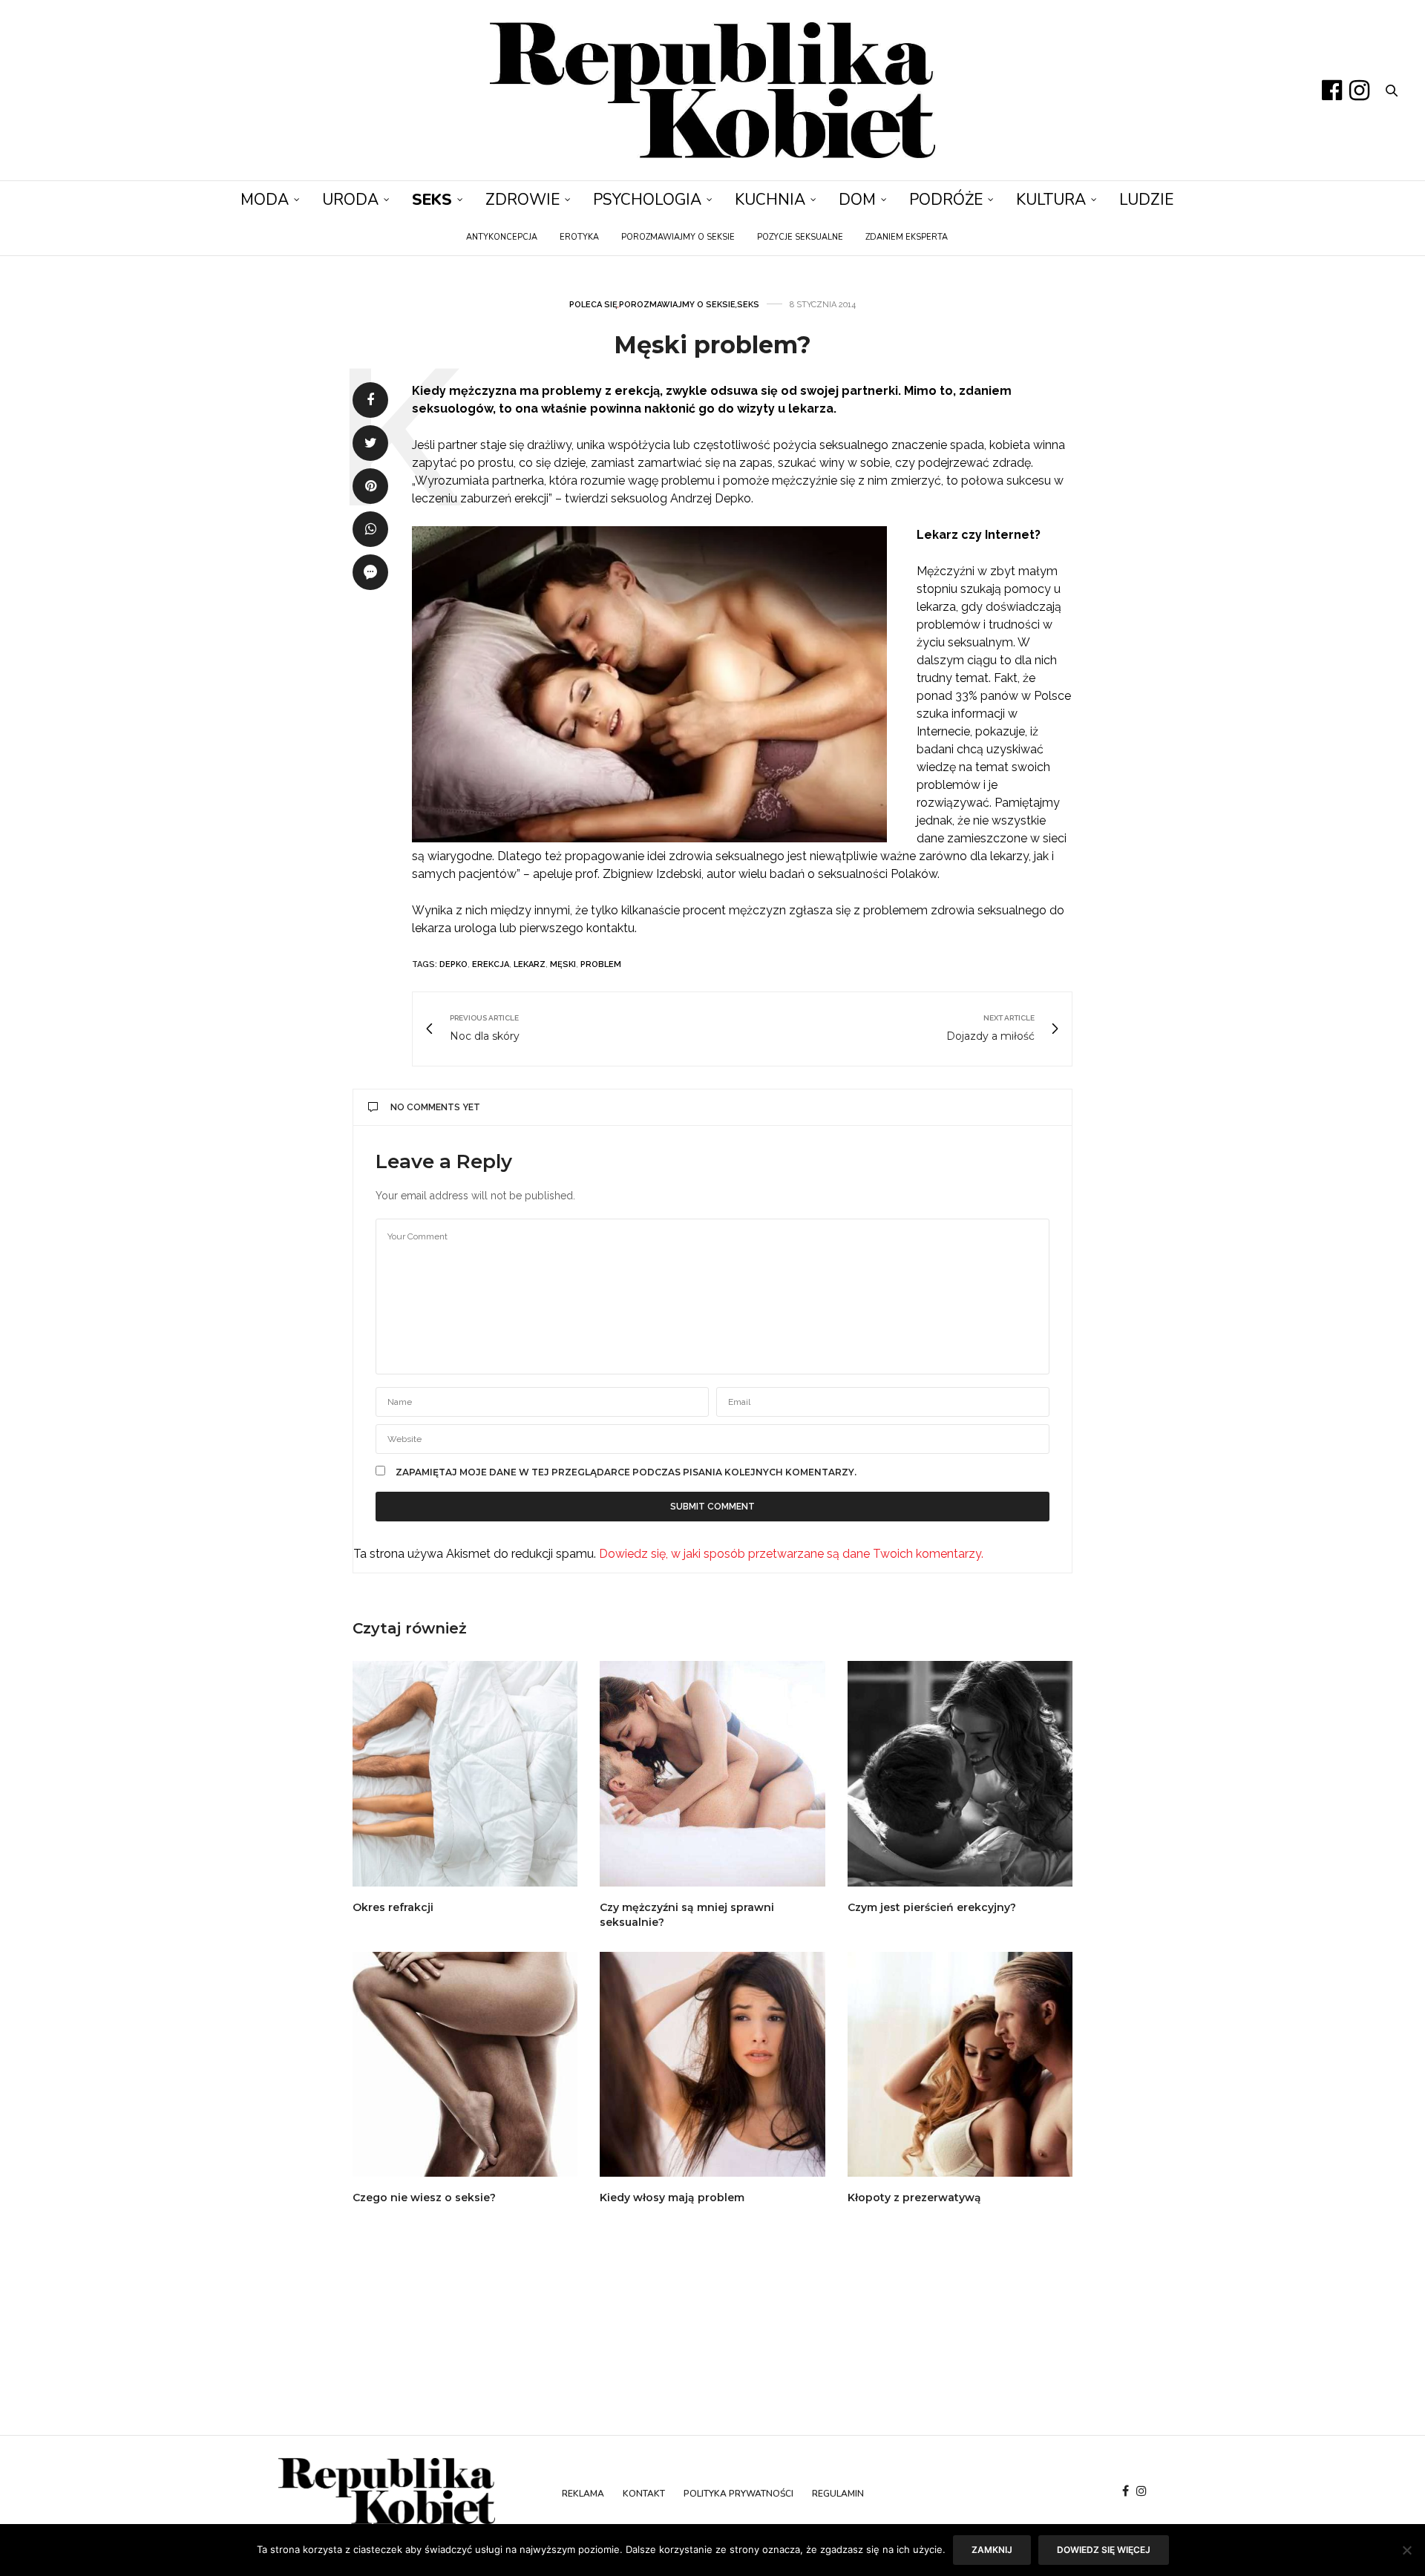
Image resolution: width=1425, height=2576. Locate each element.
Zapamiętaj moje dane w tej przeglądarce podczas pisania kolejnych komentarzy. (626, 1472)
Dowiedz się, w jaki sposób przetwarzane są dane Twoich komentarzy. (791, 1554)
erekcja (491, 964)
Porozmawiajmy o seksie (678, 237)
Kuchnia (770, 200)
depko (453, 964)
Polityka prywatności (738, 2494)
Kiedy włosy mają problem (672, 2198)
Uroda (350, 200)
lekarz (530, 964)
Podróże (946, 200)
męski (563, 964)
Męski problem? (712, 345)
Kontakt (644, 2494)
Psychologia (647, 200)
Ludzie (1146, 200)
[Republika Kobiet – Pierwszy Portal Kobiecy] (712, 90)
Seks (432, 200)
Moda (265, 200)
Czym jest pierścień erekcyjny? (932, 1907)
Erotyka (579, 237)
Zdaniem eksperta (907, 237)
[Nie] (1406, 2550)
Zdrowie (522, 200)
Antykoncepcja (502, 237)
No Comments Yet (435, 1107)
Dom (857, 200)
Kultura (1051, 200)
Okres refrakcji (393, 1907)
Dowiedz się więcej (1104, 2550)
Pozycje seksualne (800, 237)
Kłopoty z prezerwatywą (914, 2198)
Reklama (583, 2494)
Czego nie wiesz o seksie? (424, 2198)
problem (601, 964)
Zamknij (992, 2550)
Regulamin (838, 2494)
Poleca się (593, 305)
